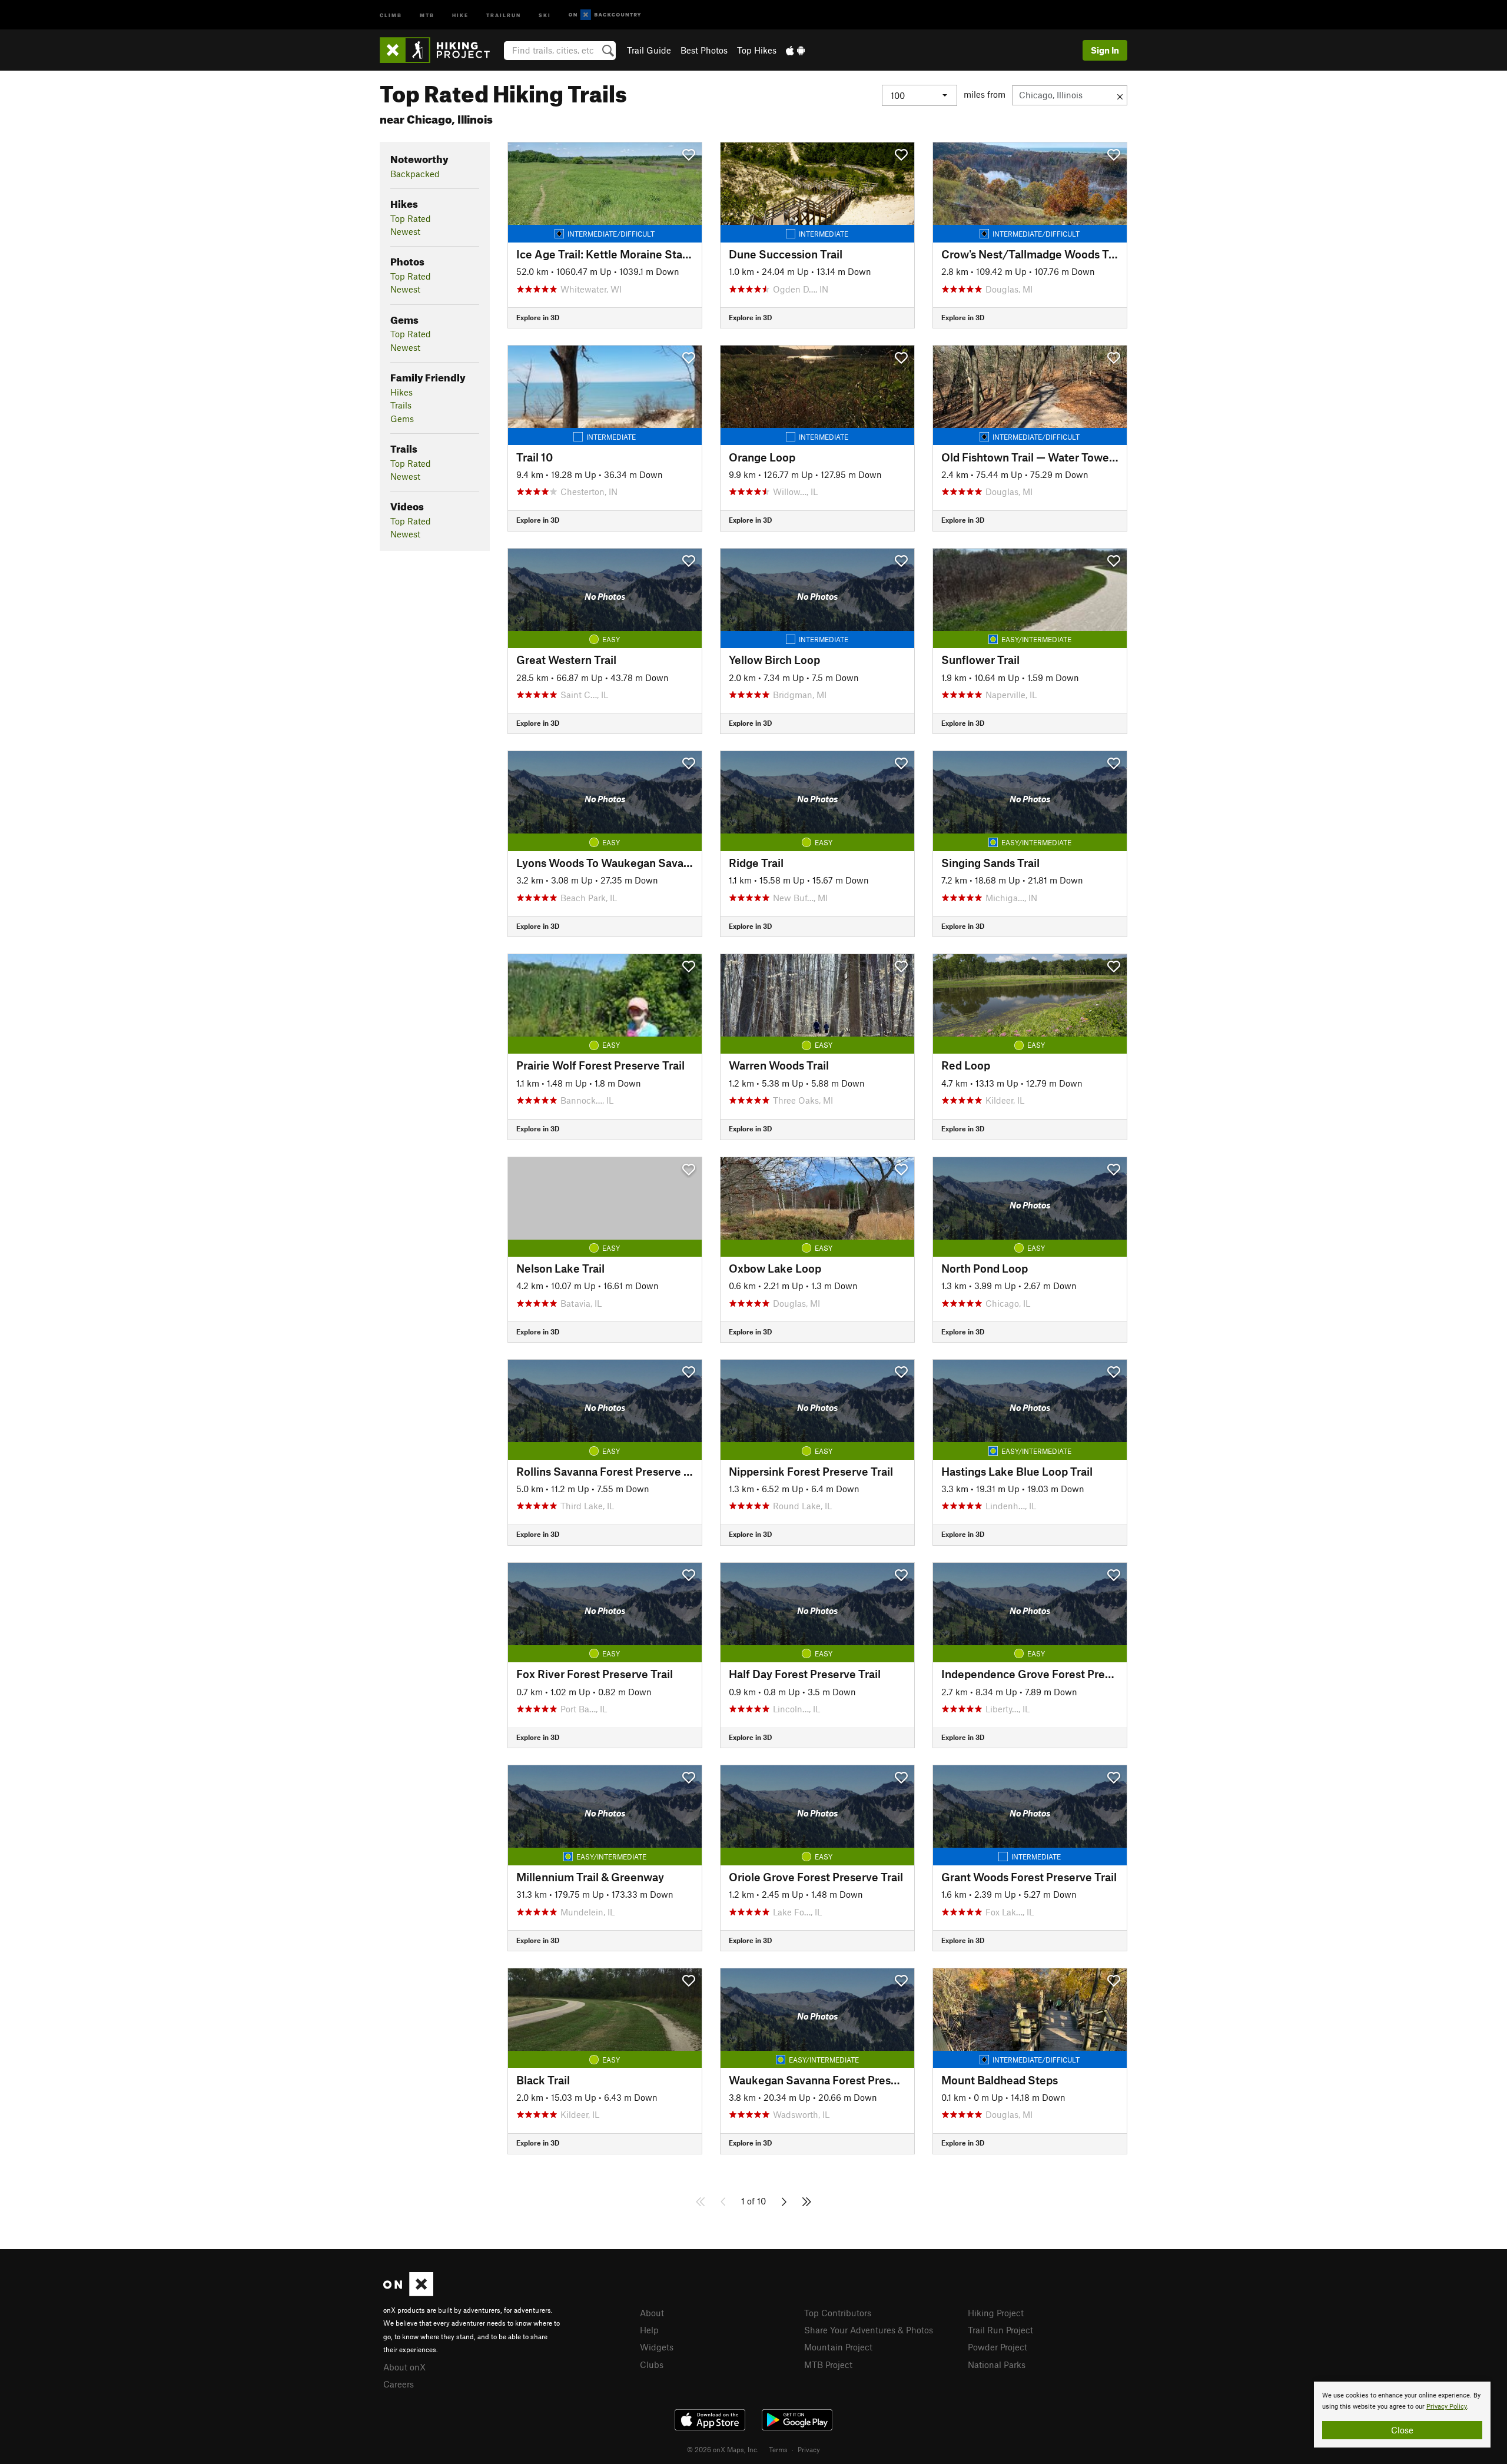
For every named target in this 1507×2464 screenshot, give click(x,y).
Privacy (809, 2449)
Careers (399, 2384)
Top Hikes (757, 50)
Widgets (657, 2347)
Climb (391, 14)
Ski (545, 14)
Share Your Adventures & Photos (869, 2330)
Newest (405, 231)
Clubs (652, 2365)
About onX (404, 2367)
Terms (778, 2449)
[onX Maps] (408, 2293)
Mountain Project (838, 2347)
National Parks (997, 2365)
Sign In (1105, 50)
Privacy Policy (1447, 2407)
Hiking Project (996, 2313)
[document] (1402, 2415)
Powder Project (998, 2347)
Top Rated (411, 218)
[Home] (441, 50)
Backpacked (415, 174)
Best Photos (704, 50)
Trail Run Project (1000, 2330)
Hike (460, 14)
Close (1402, 2430)
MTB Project (828, 2365)
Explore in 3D (538, 317)
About (652, 2313)
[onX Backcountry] (605, 15)
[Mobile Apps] (795, 50)
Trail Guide (649, 50)
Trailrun (504, 14)
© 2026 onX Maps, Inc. (723, 2449)
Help (649, 2330)
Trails (401, 405)
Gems (402, 419)
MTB (427, 14)
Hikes (401, 392)
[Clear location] (1120, 95)
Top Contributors (838, 2313)
